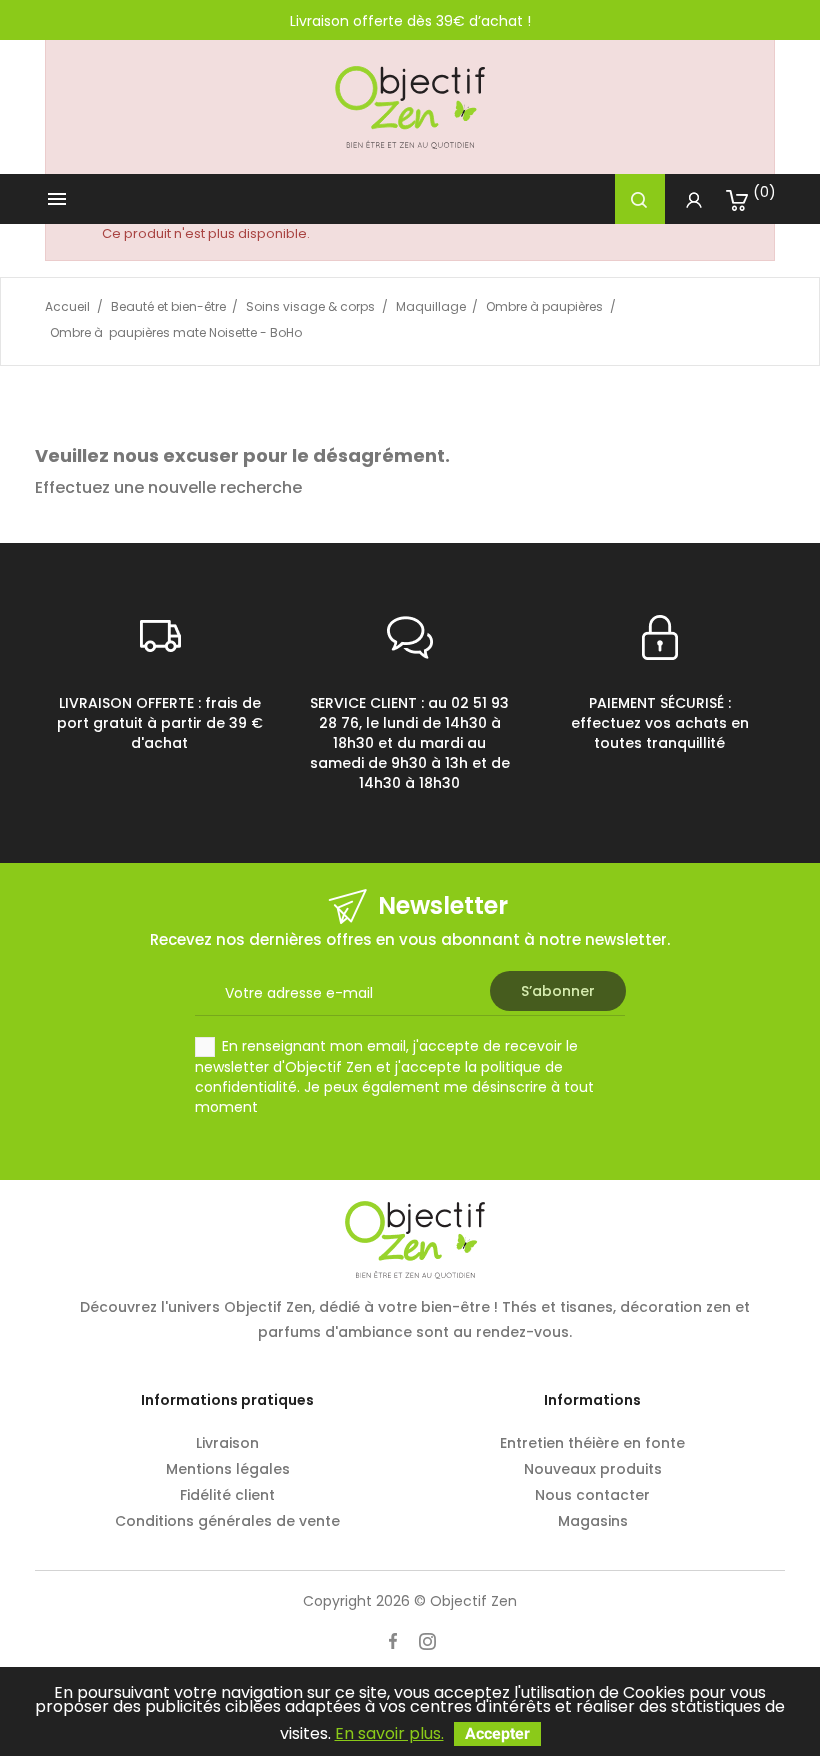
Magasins (593, 1521)
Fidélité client (227, 1495)
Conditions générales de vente (227, 1521)
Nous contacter (592, 1495)
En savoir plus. (389, 1733)
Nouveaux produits (593, 1469)
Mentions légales (228, 1469)
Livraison (227, 1443)
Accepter (497, 1733)
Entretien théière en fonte (592, 1443)
